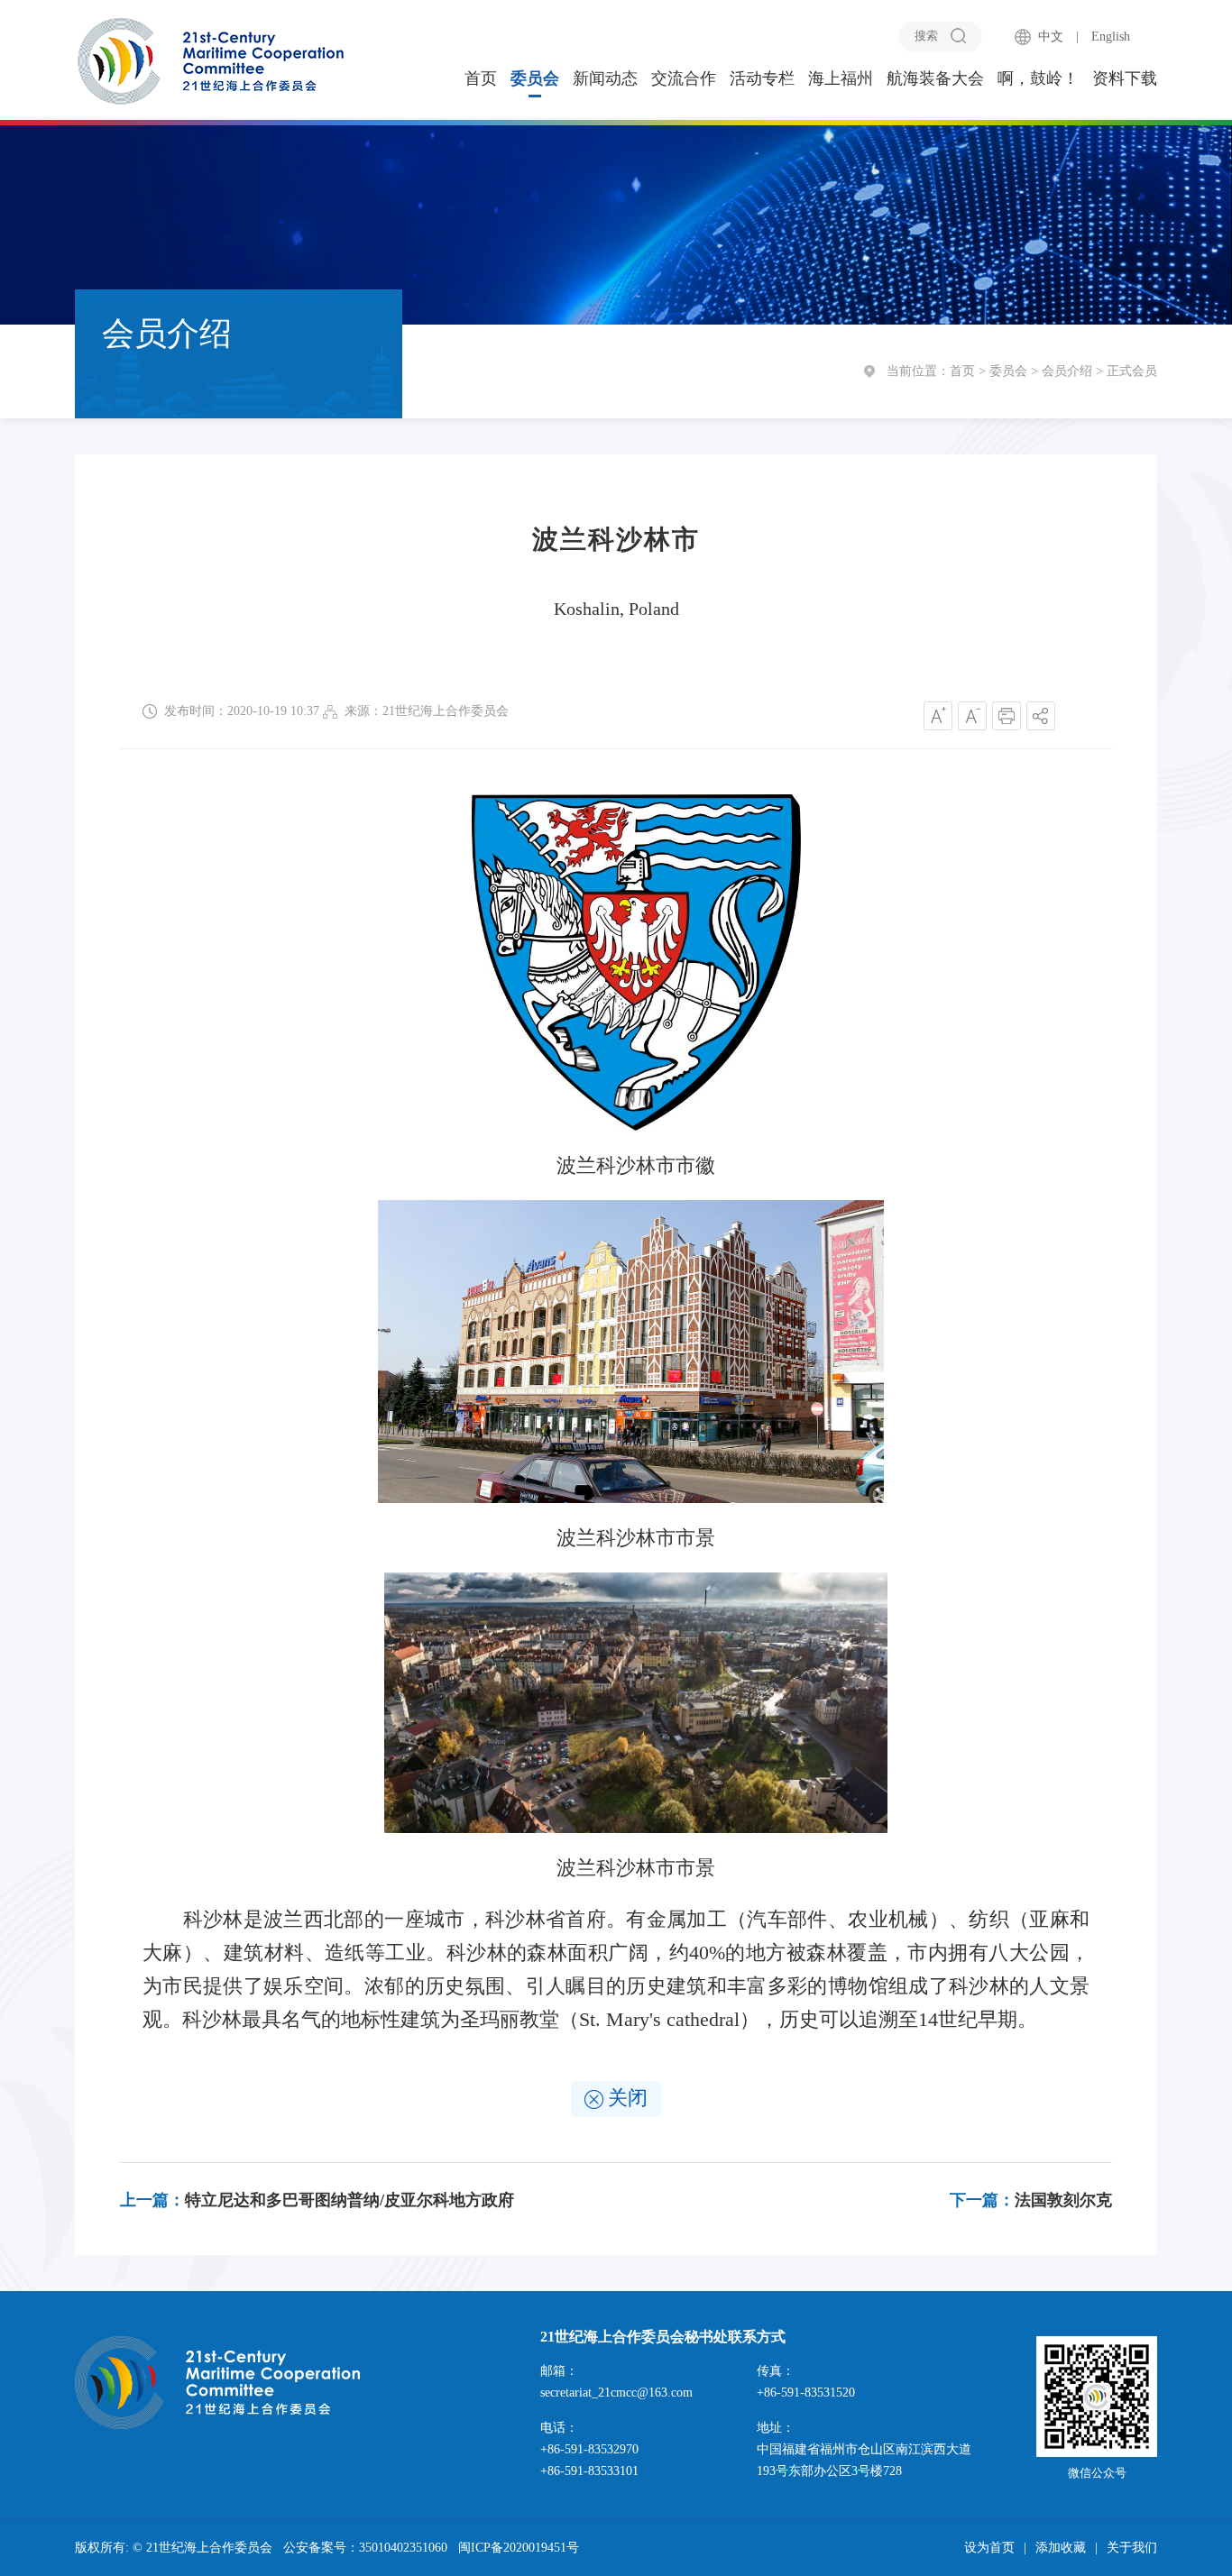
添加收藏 (1061, 2548)
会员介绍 (1067, 371)
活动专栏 (762, 79)
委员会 (535, 79)
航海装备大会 (935, 79)
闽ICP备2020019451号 (519, 2548)
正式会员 (1132, 371)
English (1111, 37)
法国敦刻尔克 (1031, 2200)
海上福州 (841, 79)
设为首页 (989, 2548)
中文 (1051, 37)
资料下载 (1125, 79)
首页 (481, 79)
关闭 (628, 2098)
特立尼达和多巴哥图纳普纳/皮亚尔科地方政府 (317, 2200)
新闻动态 (605, 79)
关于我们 (1132, 2548)
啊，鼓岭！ (1038, 79)
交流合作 (684, 79)
